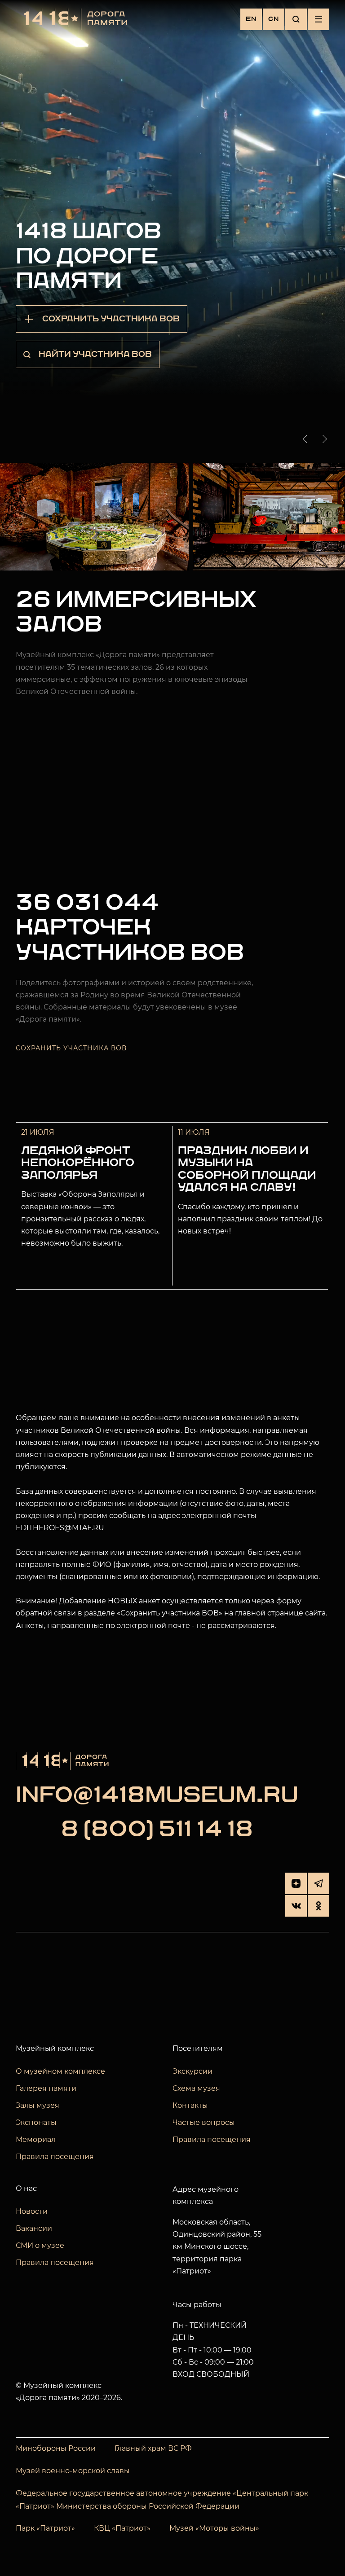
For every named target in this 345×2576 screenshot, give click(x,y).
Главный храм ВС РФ (153, 2448)
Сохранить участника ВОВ (71, 1048)
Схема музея (196, 2088)
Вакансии (34, 2228)
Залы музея (38, 2105)
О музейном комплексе (60, 2071)
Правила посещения (55, 2157)
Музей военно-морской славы (73, 2471)
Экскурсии (192, 2071)
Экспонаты (36, 2122)
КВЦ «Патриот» (122, 2528)
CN (274, 19)
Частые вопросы (204, 2122)
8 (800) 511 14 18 (157, 1830)
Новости (32, 2211)
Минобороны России (56, 2448)
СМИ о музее (40, 2245)
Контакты (190, 2105)
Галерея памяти (46, 2088)
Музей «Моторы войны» (214, 2528)
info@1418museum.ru (157, 1796)
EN (251, 19)
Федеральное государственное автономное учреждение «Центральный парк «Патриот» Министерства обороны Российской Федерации (162, 2500)
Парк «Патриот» (45, 2528)
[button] (307, 439)
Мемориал (36, 2139)
